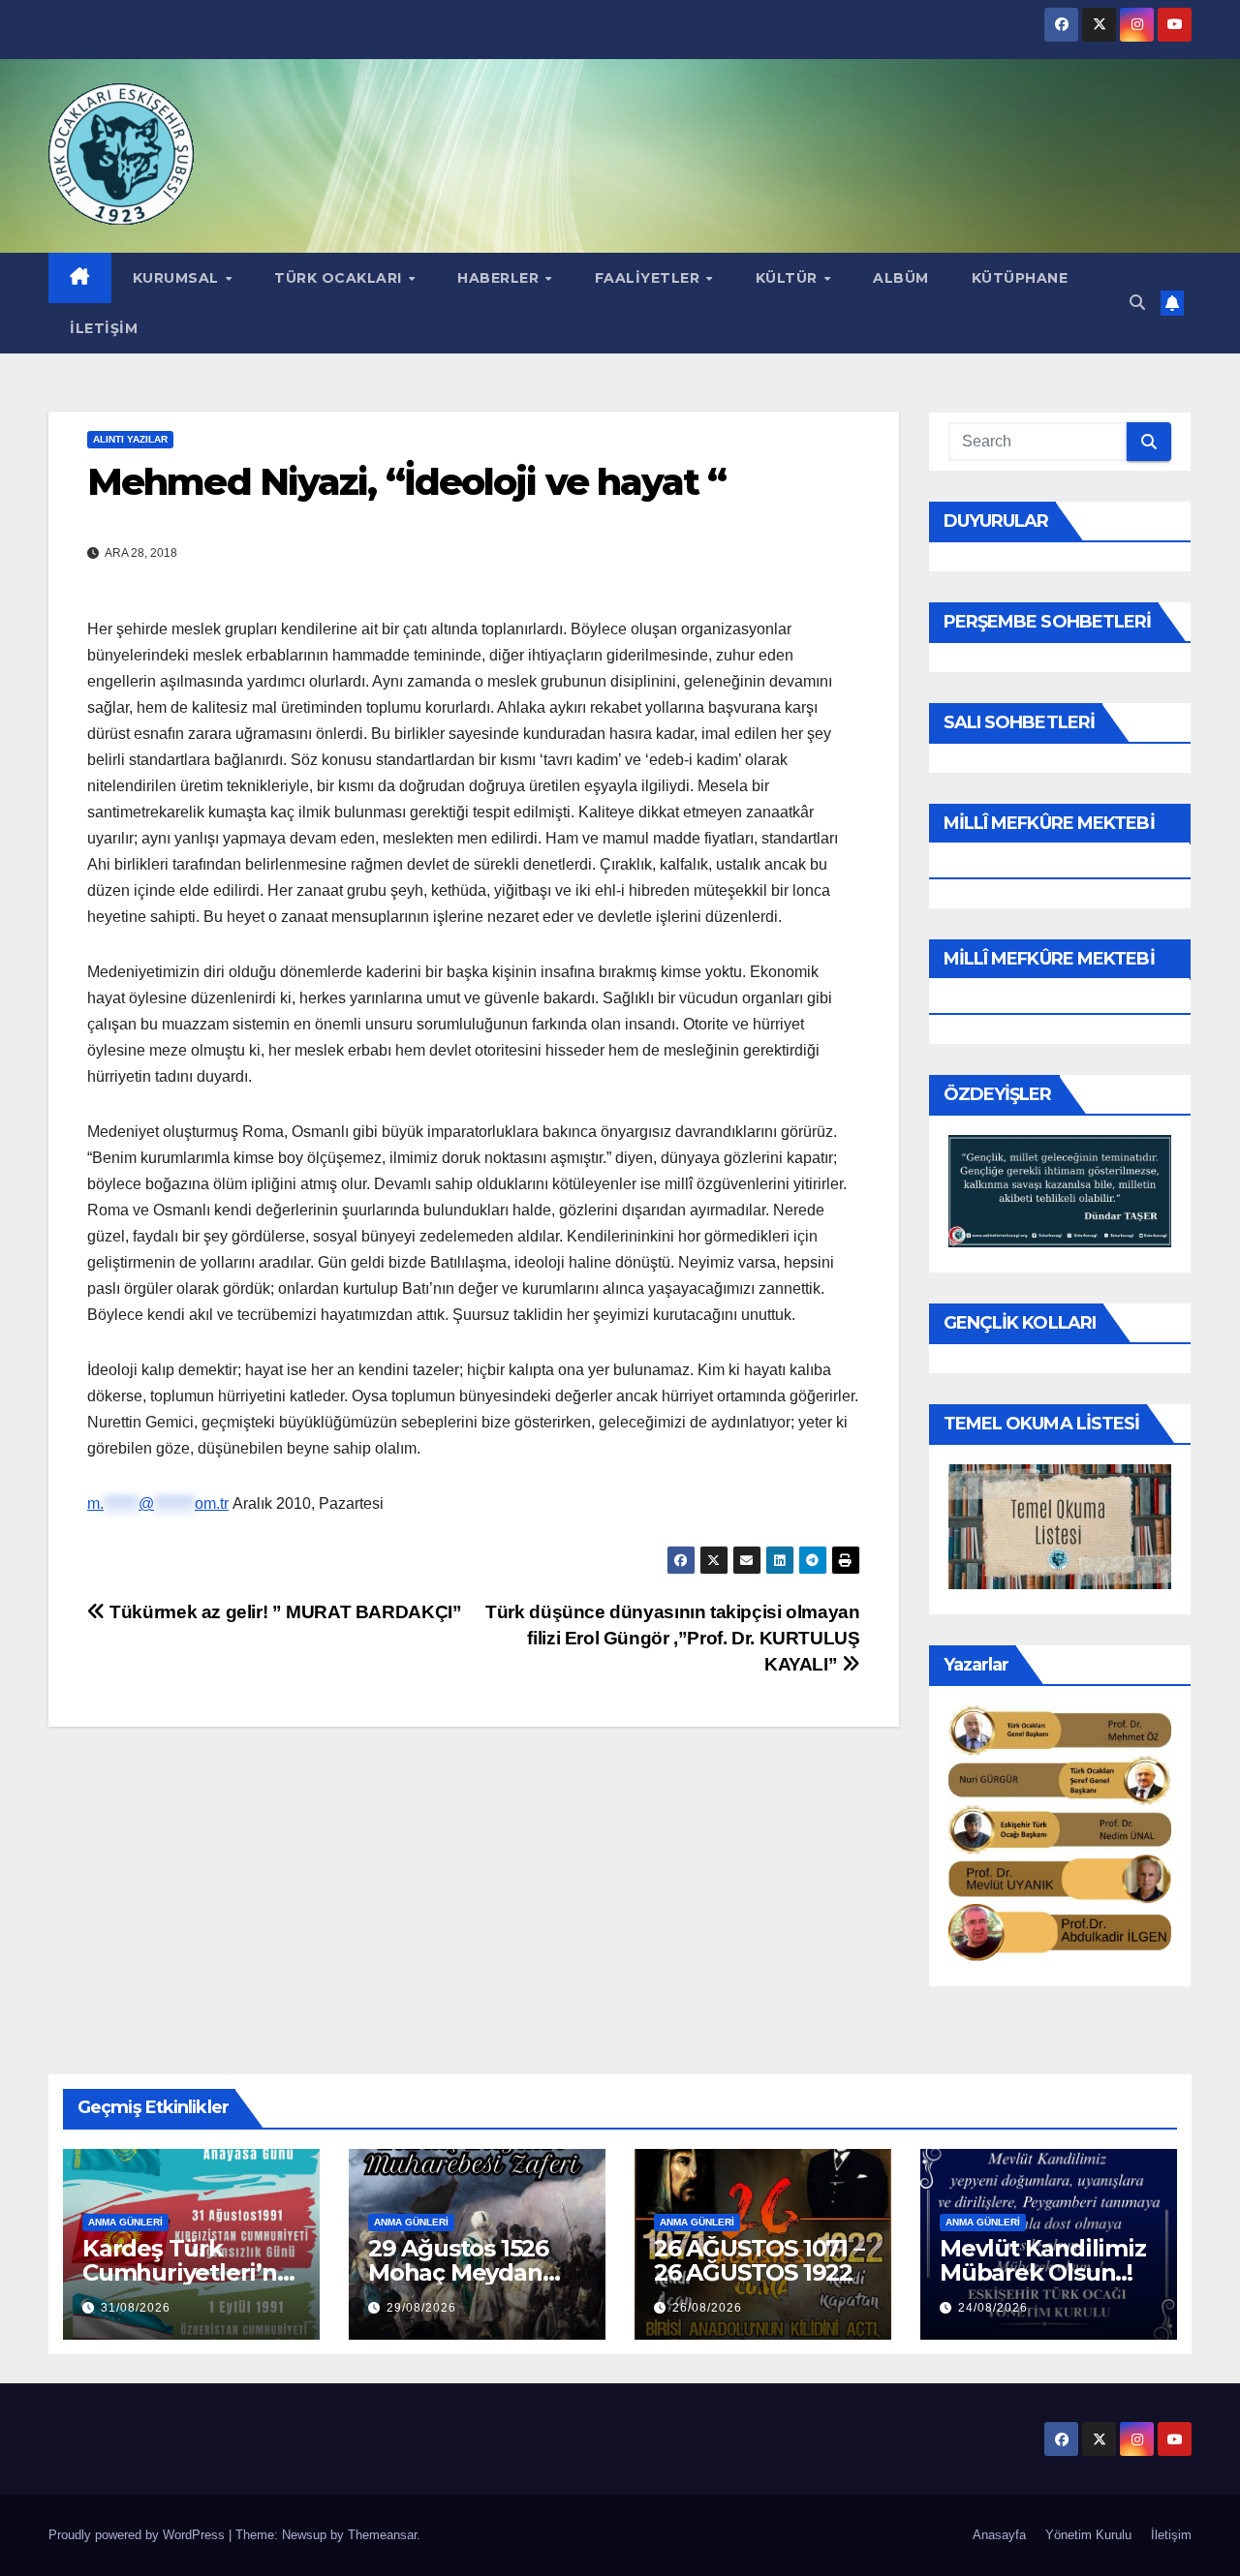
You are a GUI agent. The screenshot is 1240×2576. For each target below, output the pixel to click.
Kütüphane (1020, 278)
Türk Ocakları (340, 278)
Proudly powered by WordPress (139, 2535)
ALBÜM (901, 278)
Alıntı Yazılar (130, 439)
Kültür (789, 278)
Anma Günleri (125, 2222)
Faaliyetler (650, 278)
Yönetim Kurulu (1088, 2535)
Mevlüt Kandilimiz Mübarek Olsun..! (1043, 2260)
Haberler (500, 278)
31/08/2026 (136, 2308)
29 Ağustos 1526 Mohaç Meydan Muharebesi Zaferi (474, 2272)
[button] (1137, 303)
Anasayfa (999, 2535)
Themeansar (382, 2535)
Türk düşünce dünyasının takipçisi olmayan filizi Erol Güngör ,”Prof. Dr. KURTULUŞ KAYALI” (672, 1638)
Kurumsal (178, 278)
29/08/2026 (421, 2308)
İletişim (104, 328)
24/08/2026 (993, 2308)
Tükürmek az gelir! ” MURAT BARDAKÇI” (283, 1612)
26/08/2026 (707, 2308)
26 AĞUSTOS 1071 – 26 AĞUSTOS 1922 (759, 2260)
